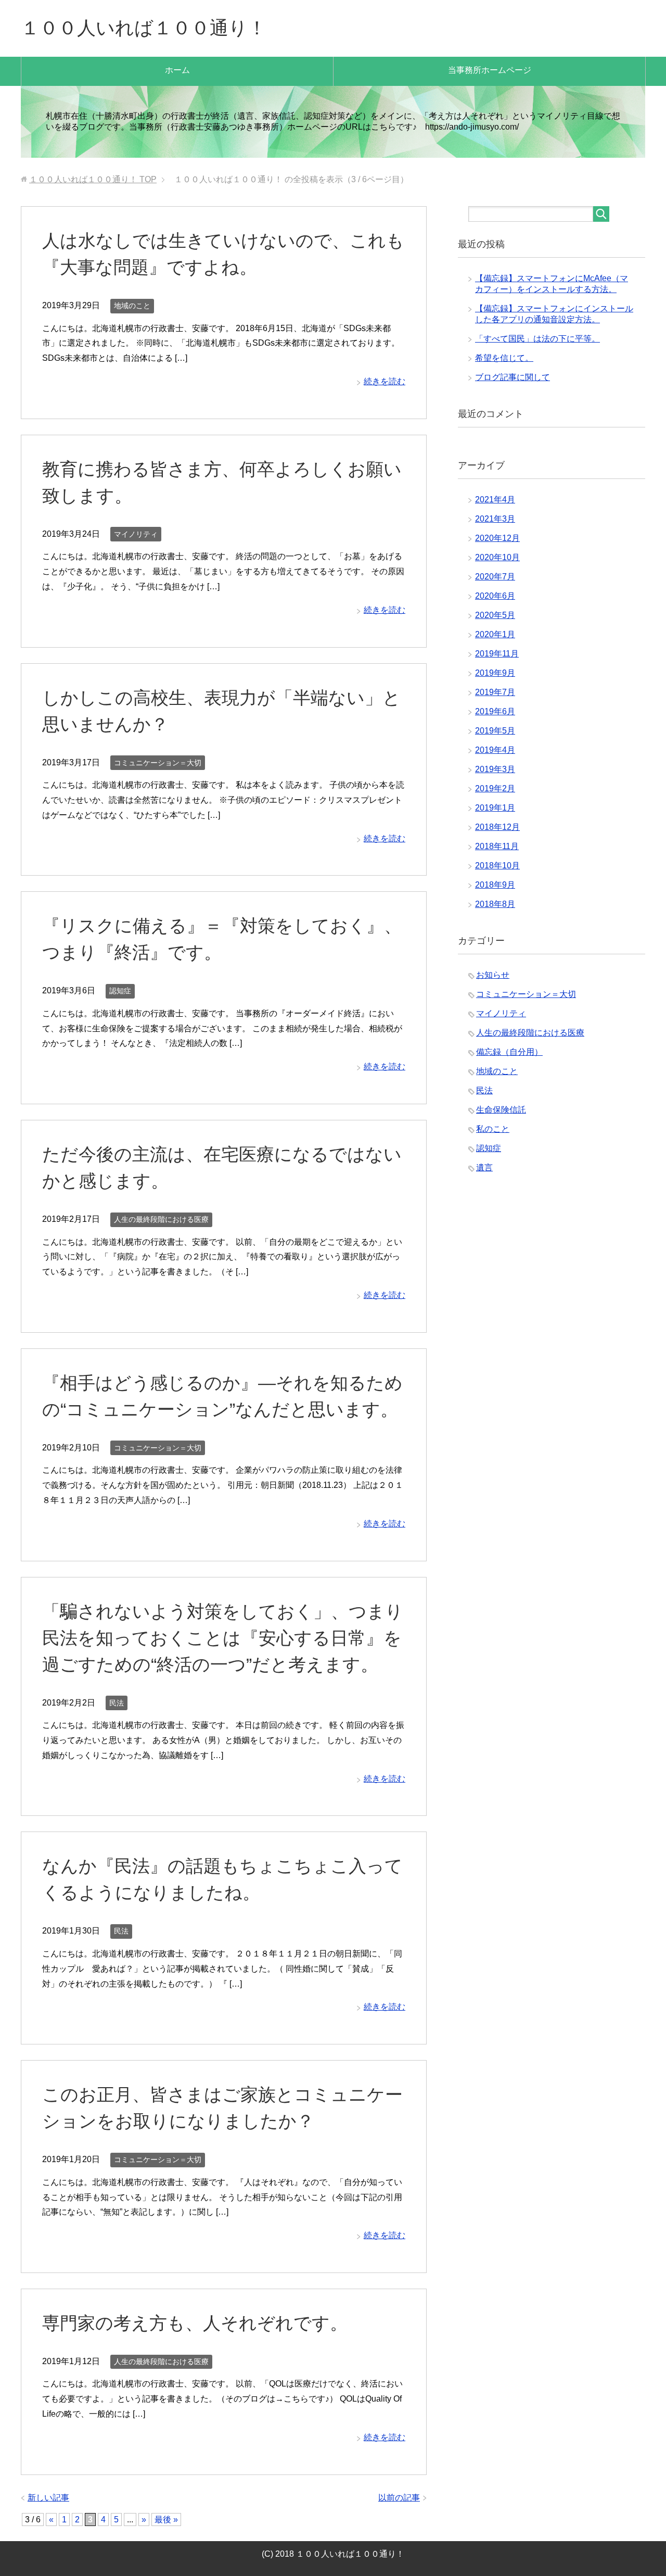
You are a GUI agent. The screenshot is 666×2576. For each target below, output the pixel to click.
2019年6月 (495, 711)
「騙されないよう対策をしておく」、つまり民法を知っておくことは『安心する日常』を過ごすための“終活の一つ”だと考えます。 (223, 1638)
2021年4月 (495, 500)
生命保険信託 (501, 1110)
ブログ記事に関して (513, 377)
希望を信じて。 (504, 358)
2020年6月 (495, 596)
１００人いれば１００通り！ (144, 28)
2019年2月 (495, 788)
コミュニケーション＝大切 (158, 763)
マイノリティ (136, 534)
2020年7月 (495, 577)
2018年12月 (497, 827)
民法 (117, 1703)
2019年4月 (495, 750)
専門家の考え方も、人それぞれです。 (195, 2323)
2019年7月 (495, 692)
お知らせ (493, 975)
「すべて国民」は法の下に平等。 (537, 339)
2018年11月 (497, 846)
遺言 (484, 1167)
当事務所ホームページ (490, 70)
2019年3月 (495, 769)
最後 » (166, 2520)
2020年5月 (495, 615)
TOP (93, 179)
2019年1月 (495, 808)
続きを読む (385, 381)
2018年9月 (495, 885)
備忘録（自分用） (509, 1052)
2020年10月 (497, 557)
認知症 (120, 991)
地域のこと (132, 306)
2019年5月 (495, 731)
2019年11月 (497, 654)
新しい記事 (48, 2498)
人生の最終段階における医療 (161, 1219)
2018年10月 (497, 866)
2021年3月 (495, 519)
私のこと (493, 1129)
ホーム (177, 70)
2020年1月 (495, 634)
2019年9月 (495, 673)
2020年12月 (497, 538)
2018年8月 (495, 904)
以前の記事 (399, 2498)
